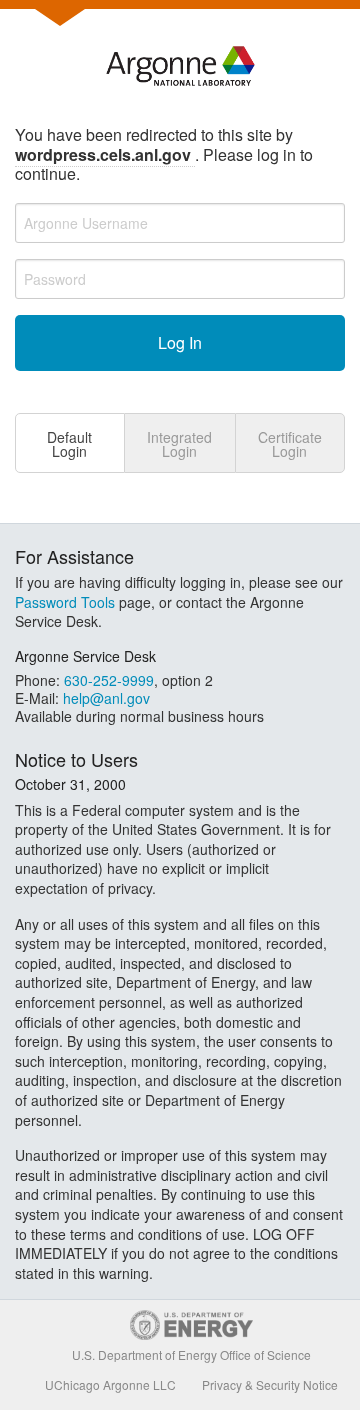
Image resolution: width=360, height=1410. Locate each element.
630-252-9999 (109, 680)
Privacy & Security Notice (270, 1384)
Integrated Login (179, 444)
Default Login (69, 444)
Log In (180, 342)
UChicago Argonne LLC (110, 1384)
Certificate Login (290, 444)
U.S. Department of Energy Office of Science (191, 1354)
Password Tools (65, 602)
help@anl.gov (106, 698)
